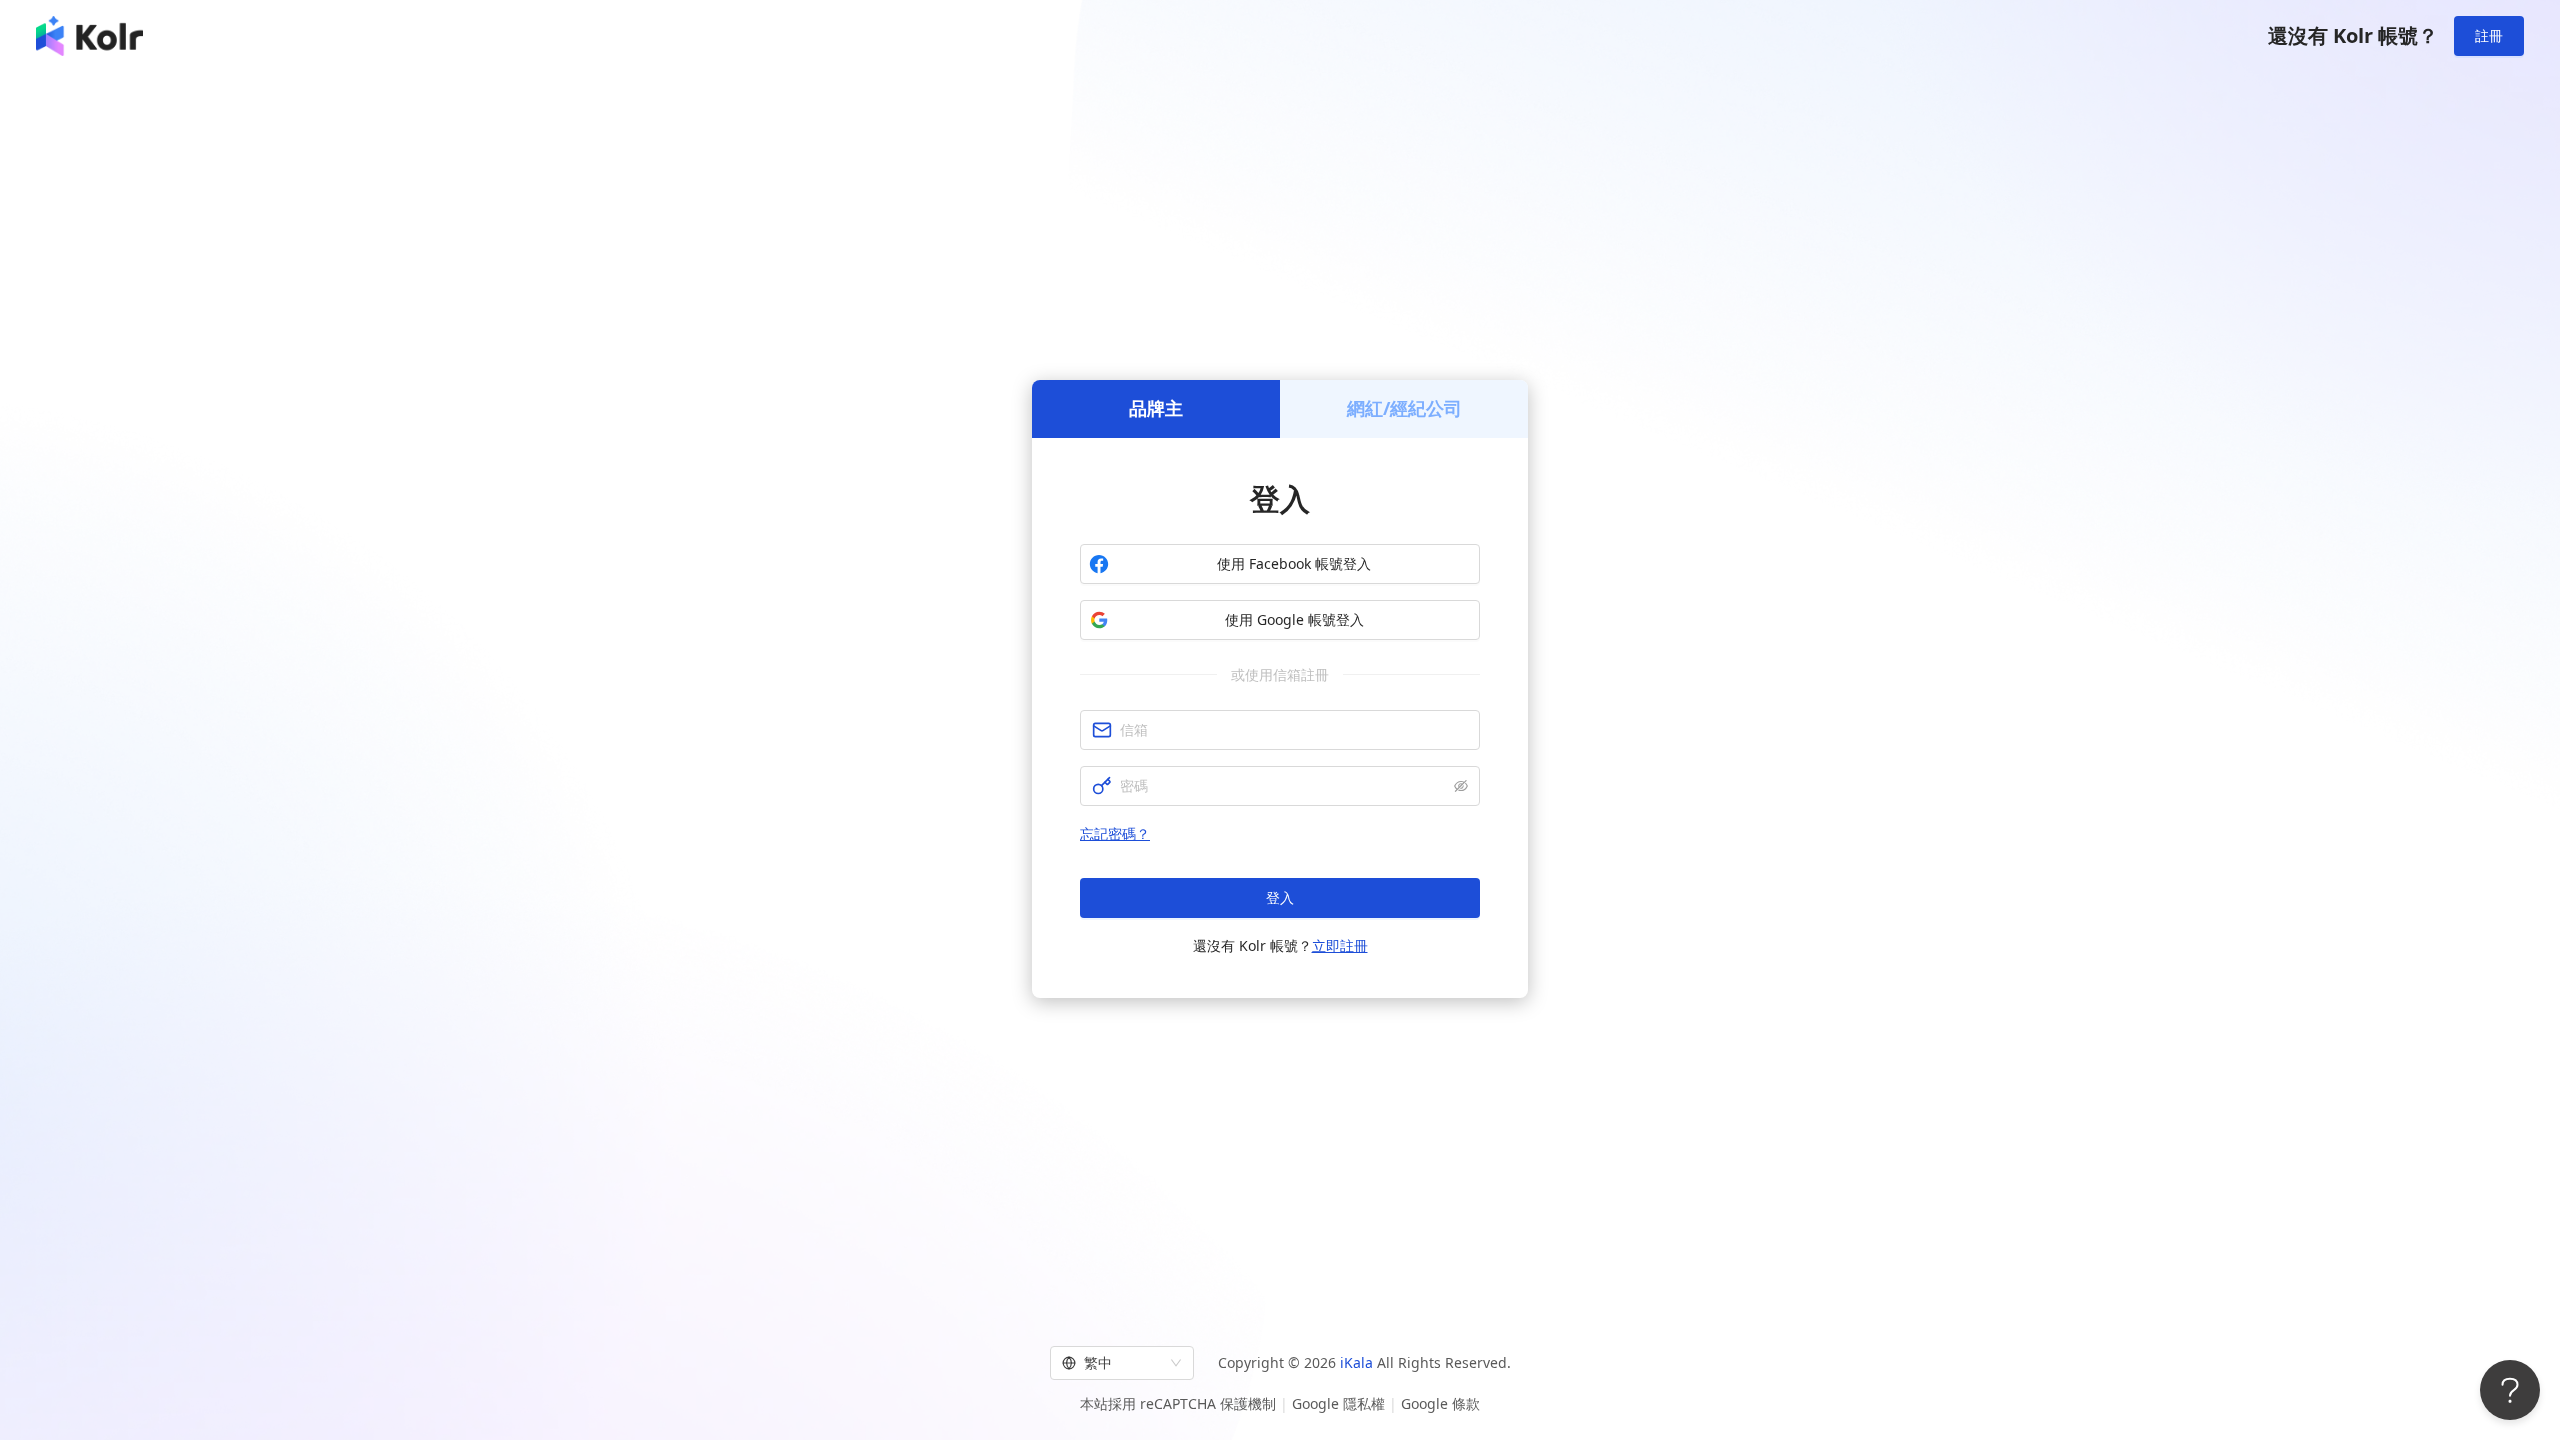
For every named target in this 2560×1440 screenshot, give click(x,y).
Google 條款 (1440, 1403)
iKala (1356, 1362)
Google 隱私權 (1338, 1403)
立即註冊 (1340, 945)
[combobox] (1113, 1363)
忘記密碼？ (1115, 833)
